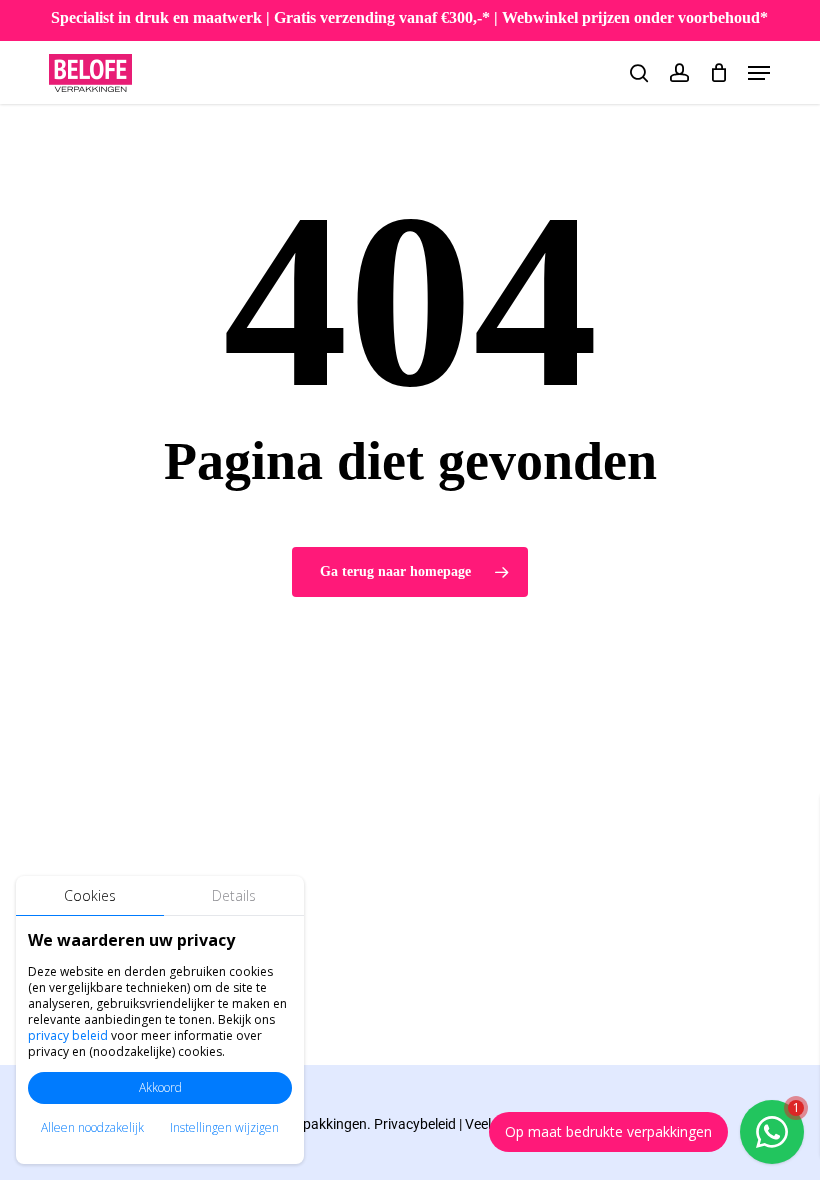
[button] (759, 73)
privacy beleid (68, 1035)
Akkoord (160, 1087)
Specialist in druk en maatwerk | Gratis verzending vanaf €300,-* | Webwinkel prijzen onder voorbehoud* (409, 17)
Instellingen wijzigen (224, 1127)
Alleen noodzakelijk (92, 1127)
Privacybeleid (415, 1124)
